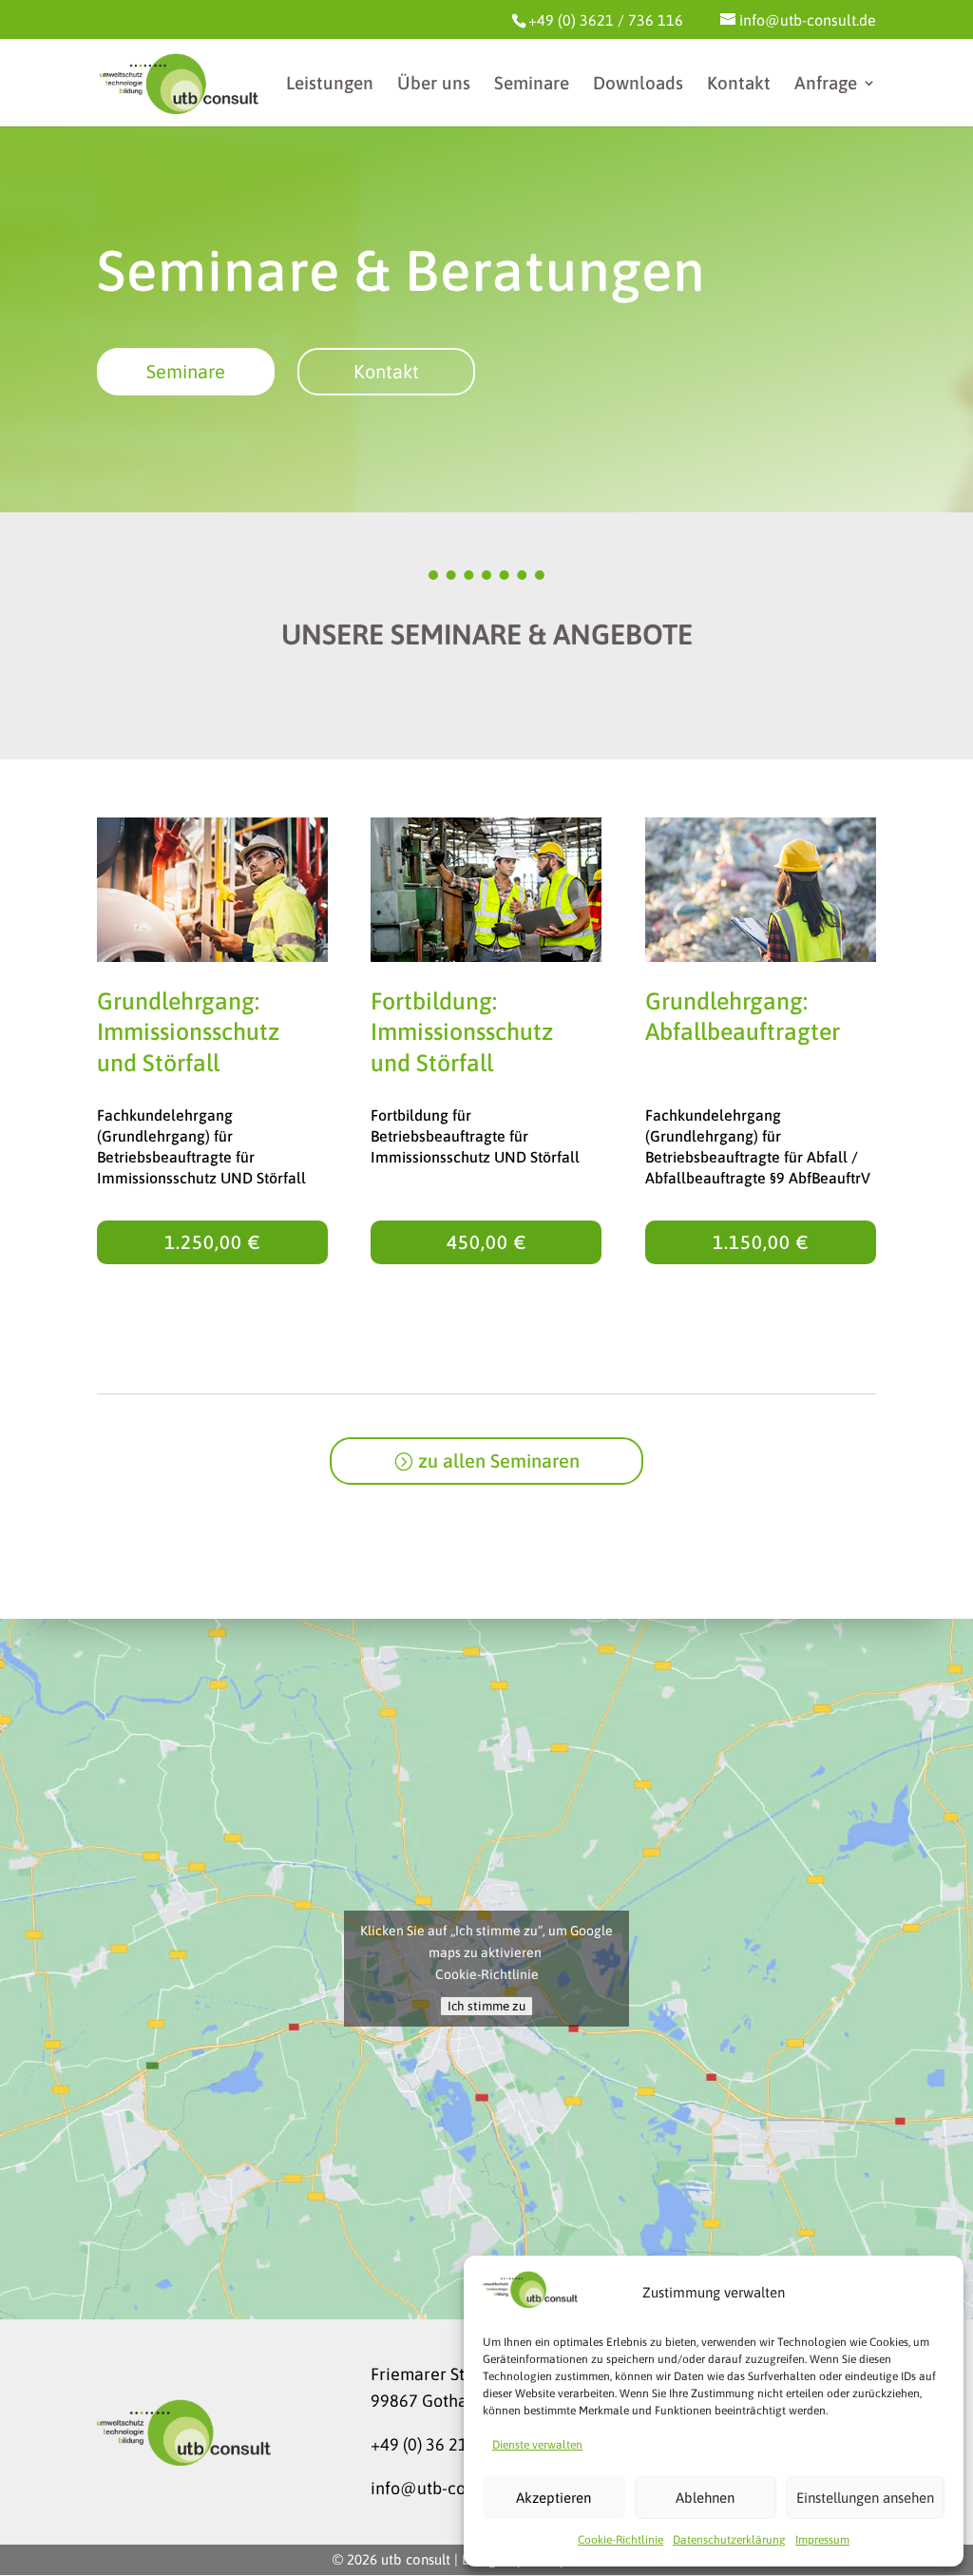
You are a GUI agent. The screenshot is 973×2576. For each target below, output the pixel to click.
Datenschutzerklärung (729, 2540)
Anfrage (826, 85)
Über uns (434, 85)
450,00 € (486, 1242)
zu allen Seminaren (499, 1461)
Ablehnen (705, 2498)
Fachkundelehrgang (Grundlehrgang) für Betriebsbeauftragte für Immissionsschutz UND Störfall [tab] (201, 1146)
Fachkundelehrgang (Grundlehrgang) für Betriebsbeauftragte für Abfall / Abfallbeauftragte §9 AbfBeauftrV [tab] (758, 1146)
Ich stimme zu (486, 2006)
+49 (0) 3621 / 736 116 (606, 20)
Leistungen (330, 85)
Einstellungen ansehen (865, 2498)
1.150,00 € (761, 1242)
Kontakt (739, 85)
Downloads (638, 85)
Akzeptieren (553, 2498)
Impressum (822, 2540)
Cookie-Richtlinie (620, 2540)
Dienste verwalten (537, 2445)
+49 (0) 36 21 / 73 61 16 (459, 2444)
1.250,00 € (212, 1242)
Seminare (532, 85)
